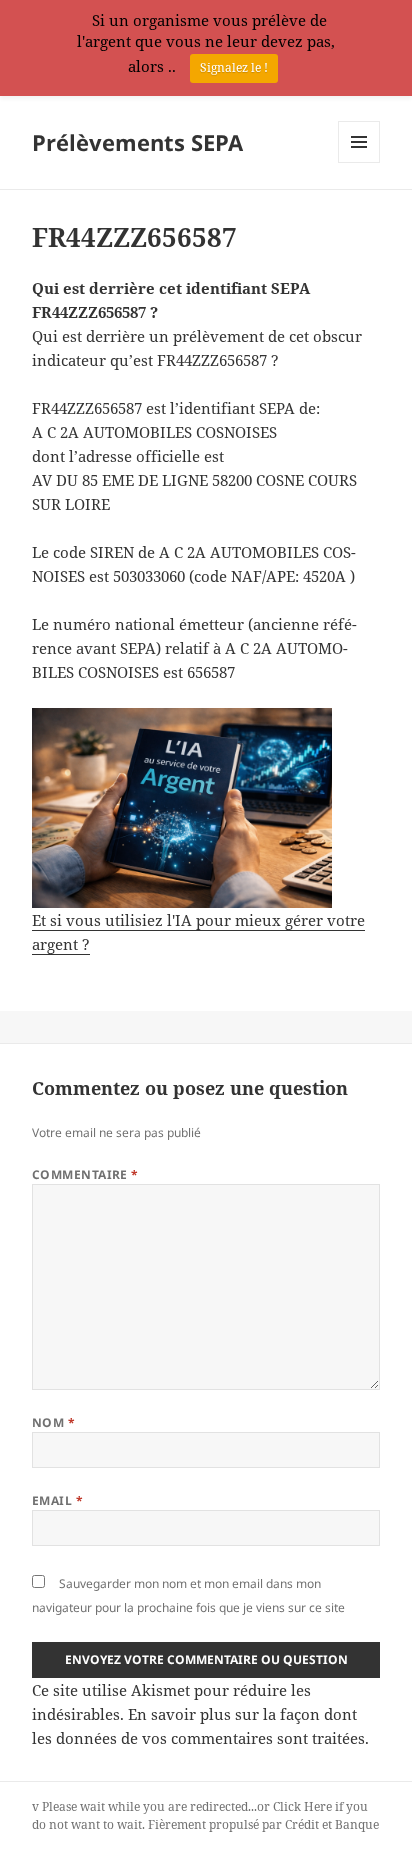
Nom (53, 1422)
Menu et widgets (359, 162)
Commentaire (85, 1174)
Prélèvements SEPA (137, 142)
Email (57, 1500)
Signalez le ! (234, 67)
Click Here (302, 1806)
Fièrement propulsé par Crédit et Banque (263, 1824)
